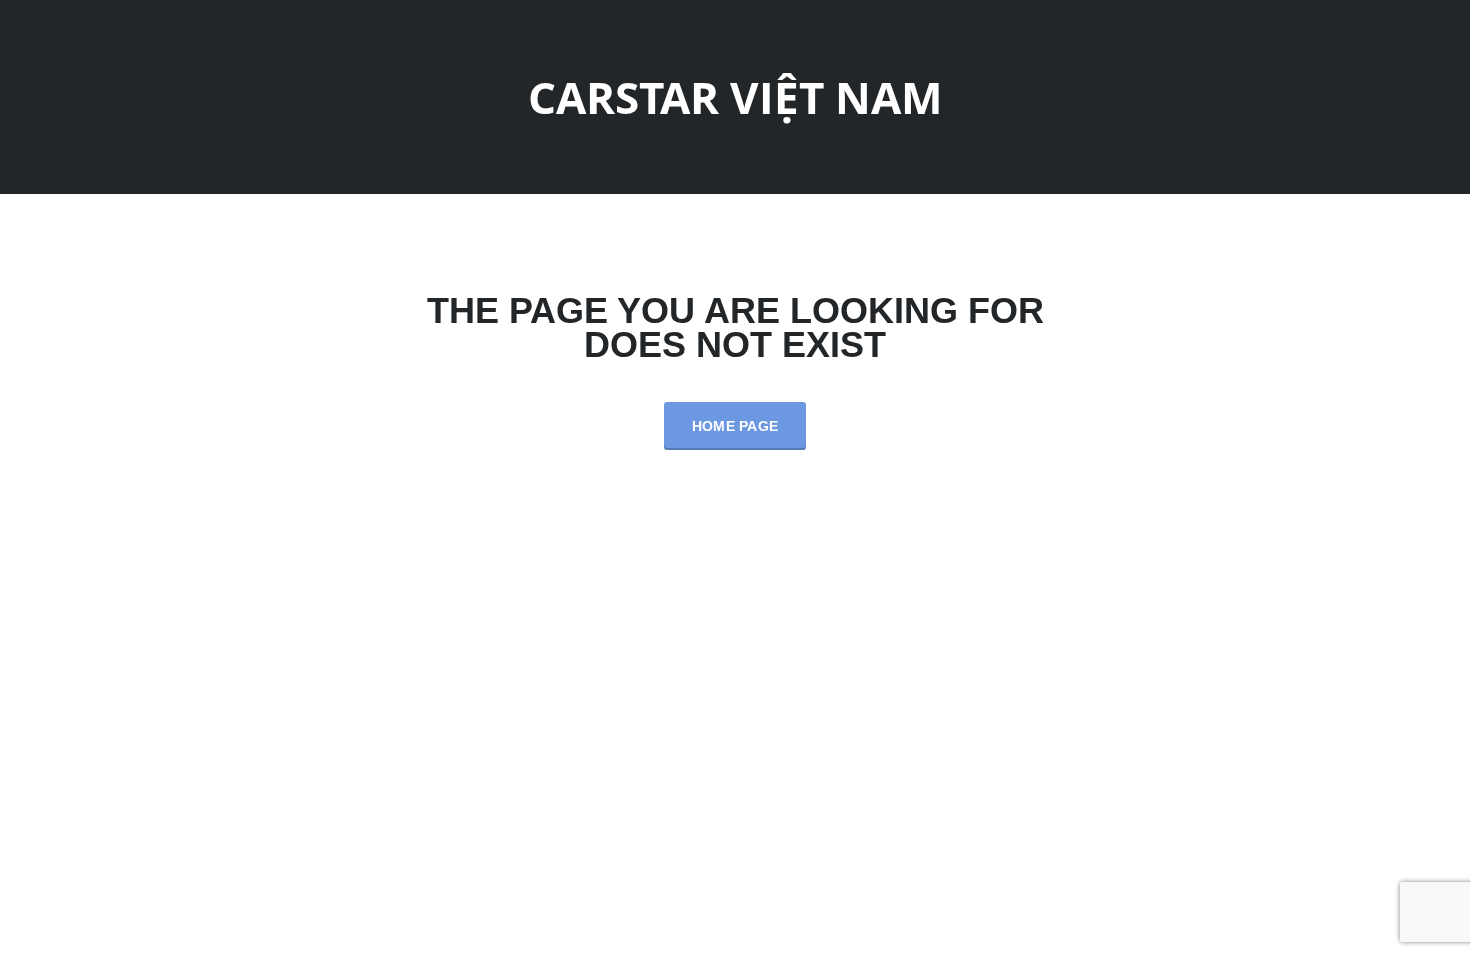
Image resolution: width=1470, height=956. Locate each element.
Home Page (735, 426)
